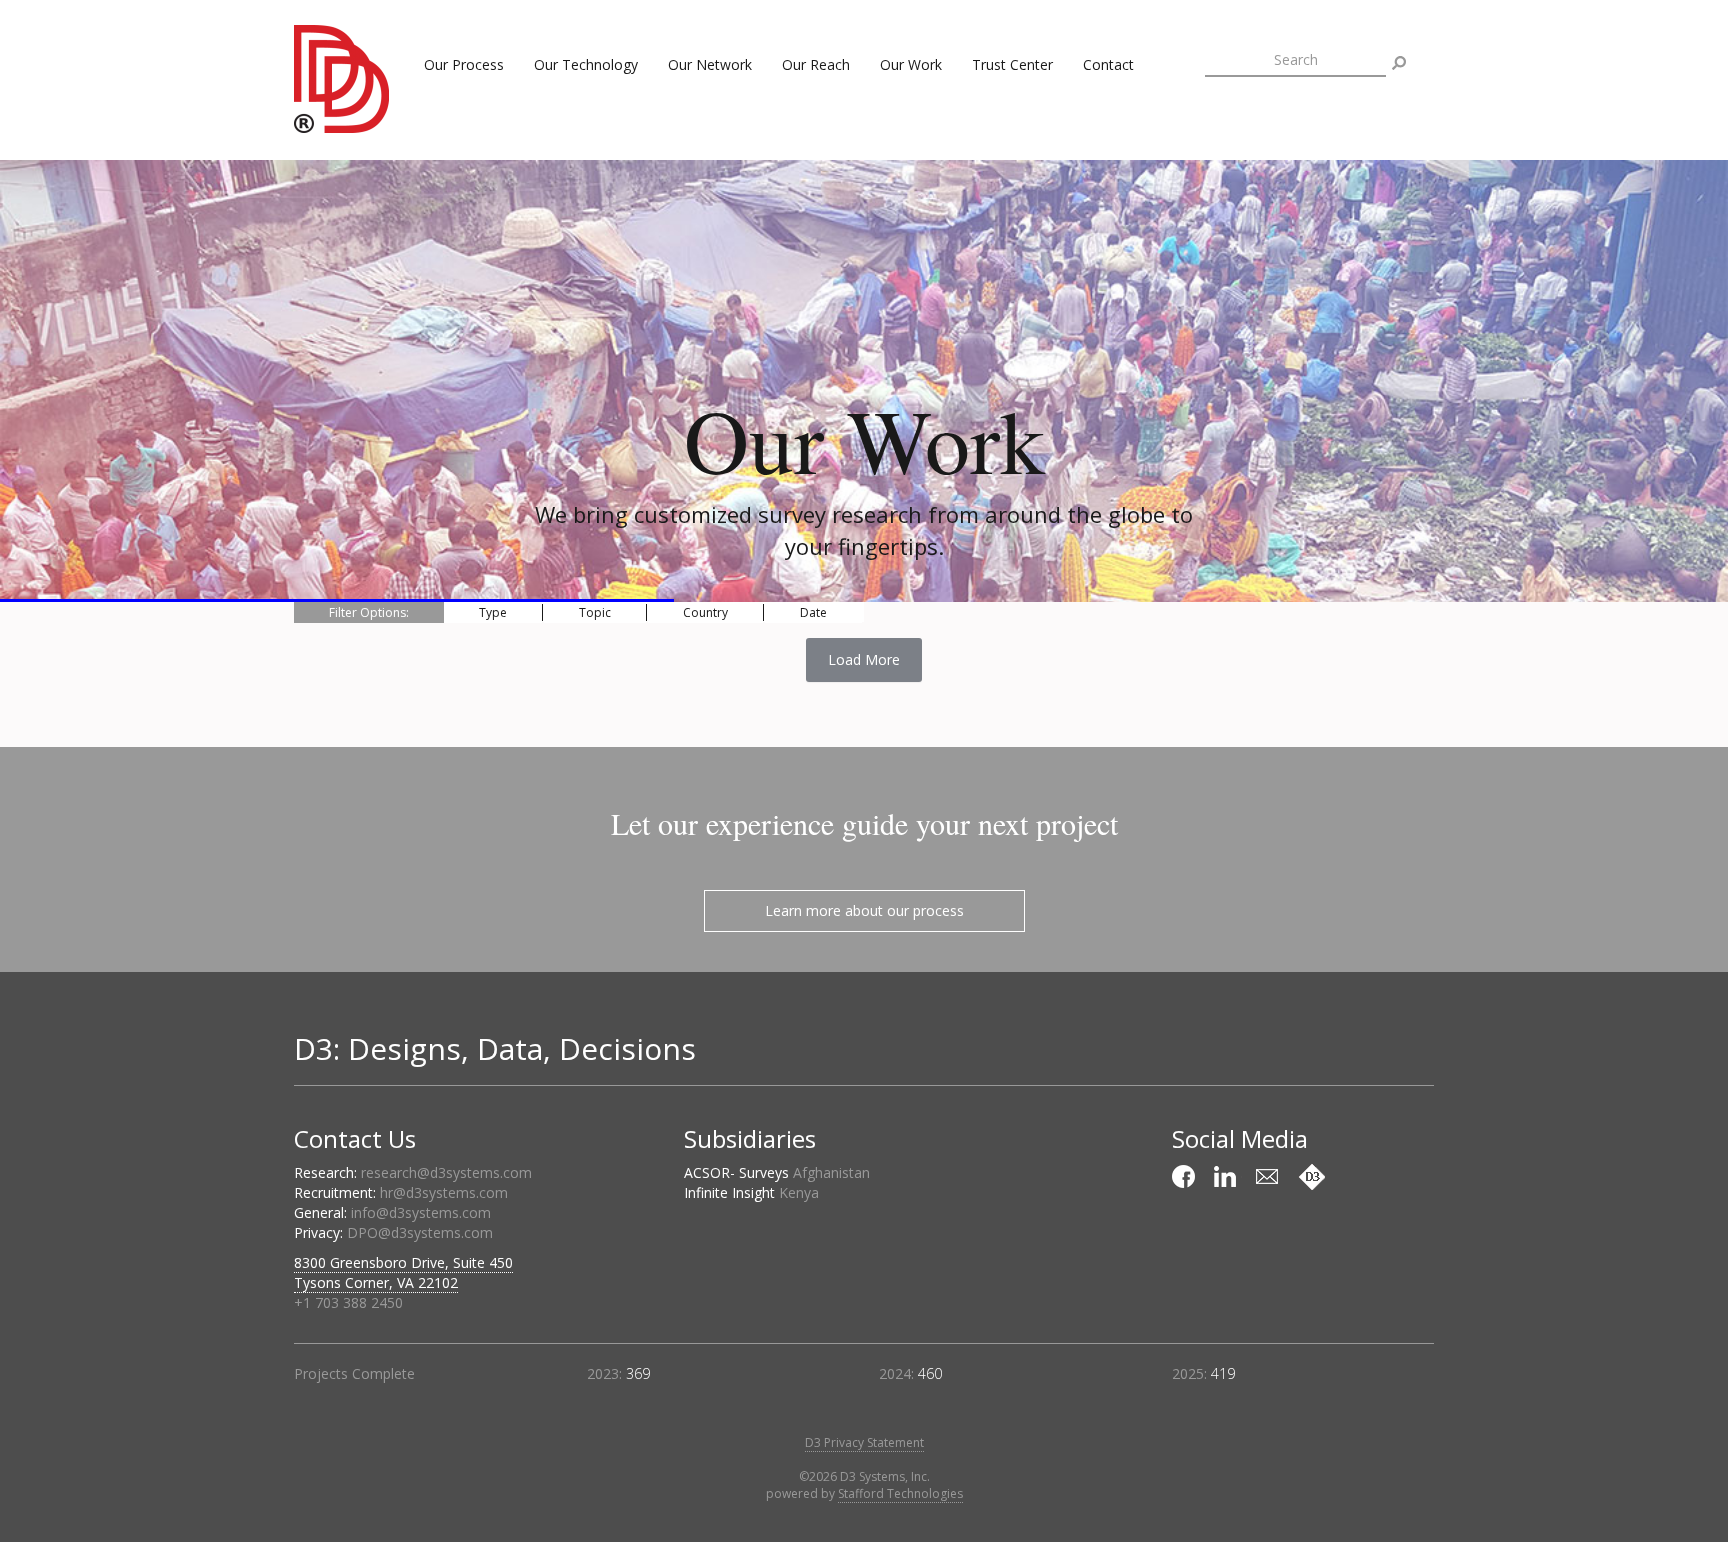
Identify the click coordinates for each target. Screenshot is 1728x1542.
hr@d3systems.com (444, 1192)
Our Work (911, 64)
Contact (1108, 64)
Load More (864, 659)
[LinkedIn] (1228, 1177)
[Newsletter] (1270, 1177)
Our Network (710, 64)
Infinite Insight (751, 1192)
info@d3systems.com (421, 1212)
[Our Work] (1312, 1177)
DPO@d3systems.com (420, 1232)
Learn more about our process (864, 910)
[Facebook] (1186, 1177)
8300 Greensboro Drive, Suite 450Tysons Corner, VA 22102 (403, 1272)
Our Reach (816, 64)
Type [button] (493, 612)
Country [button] (705, 612)
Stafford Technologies (900, 1493)
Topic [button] (595, 612)
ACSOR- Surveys (777, 1172)
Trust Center (1012, 64)
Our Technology (586, 64)
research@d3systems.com (446, 1172)
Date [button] (813, 612)
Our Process (464, 64)
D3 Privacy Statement (864, 1442)
